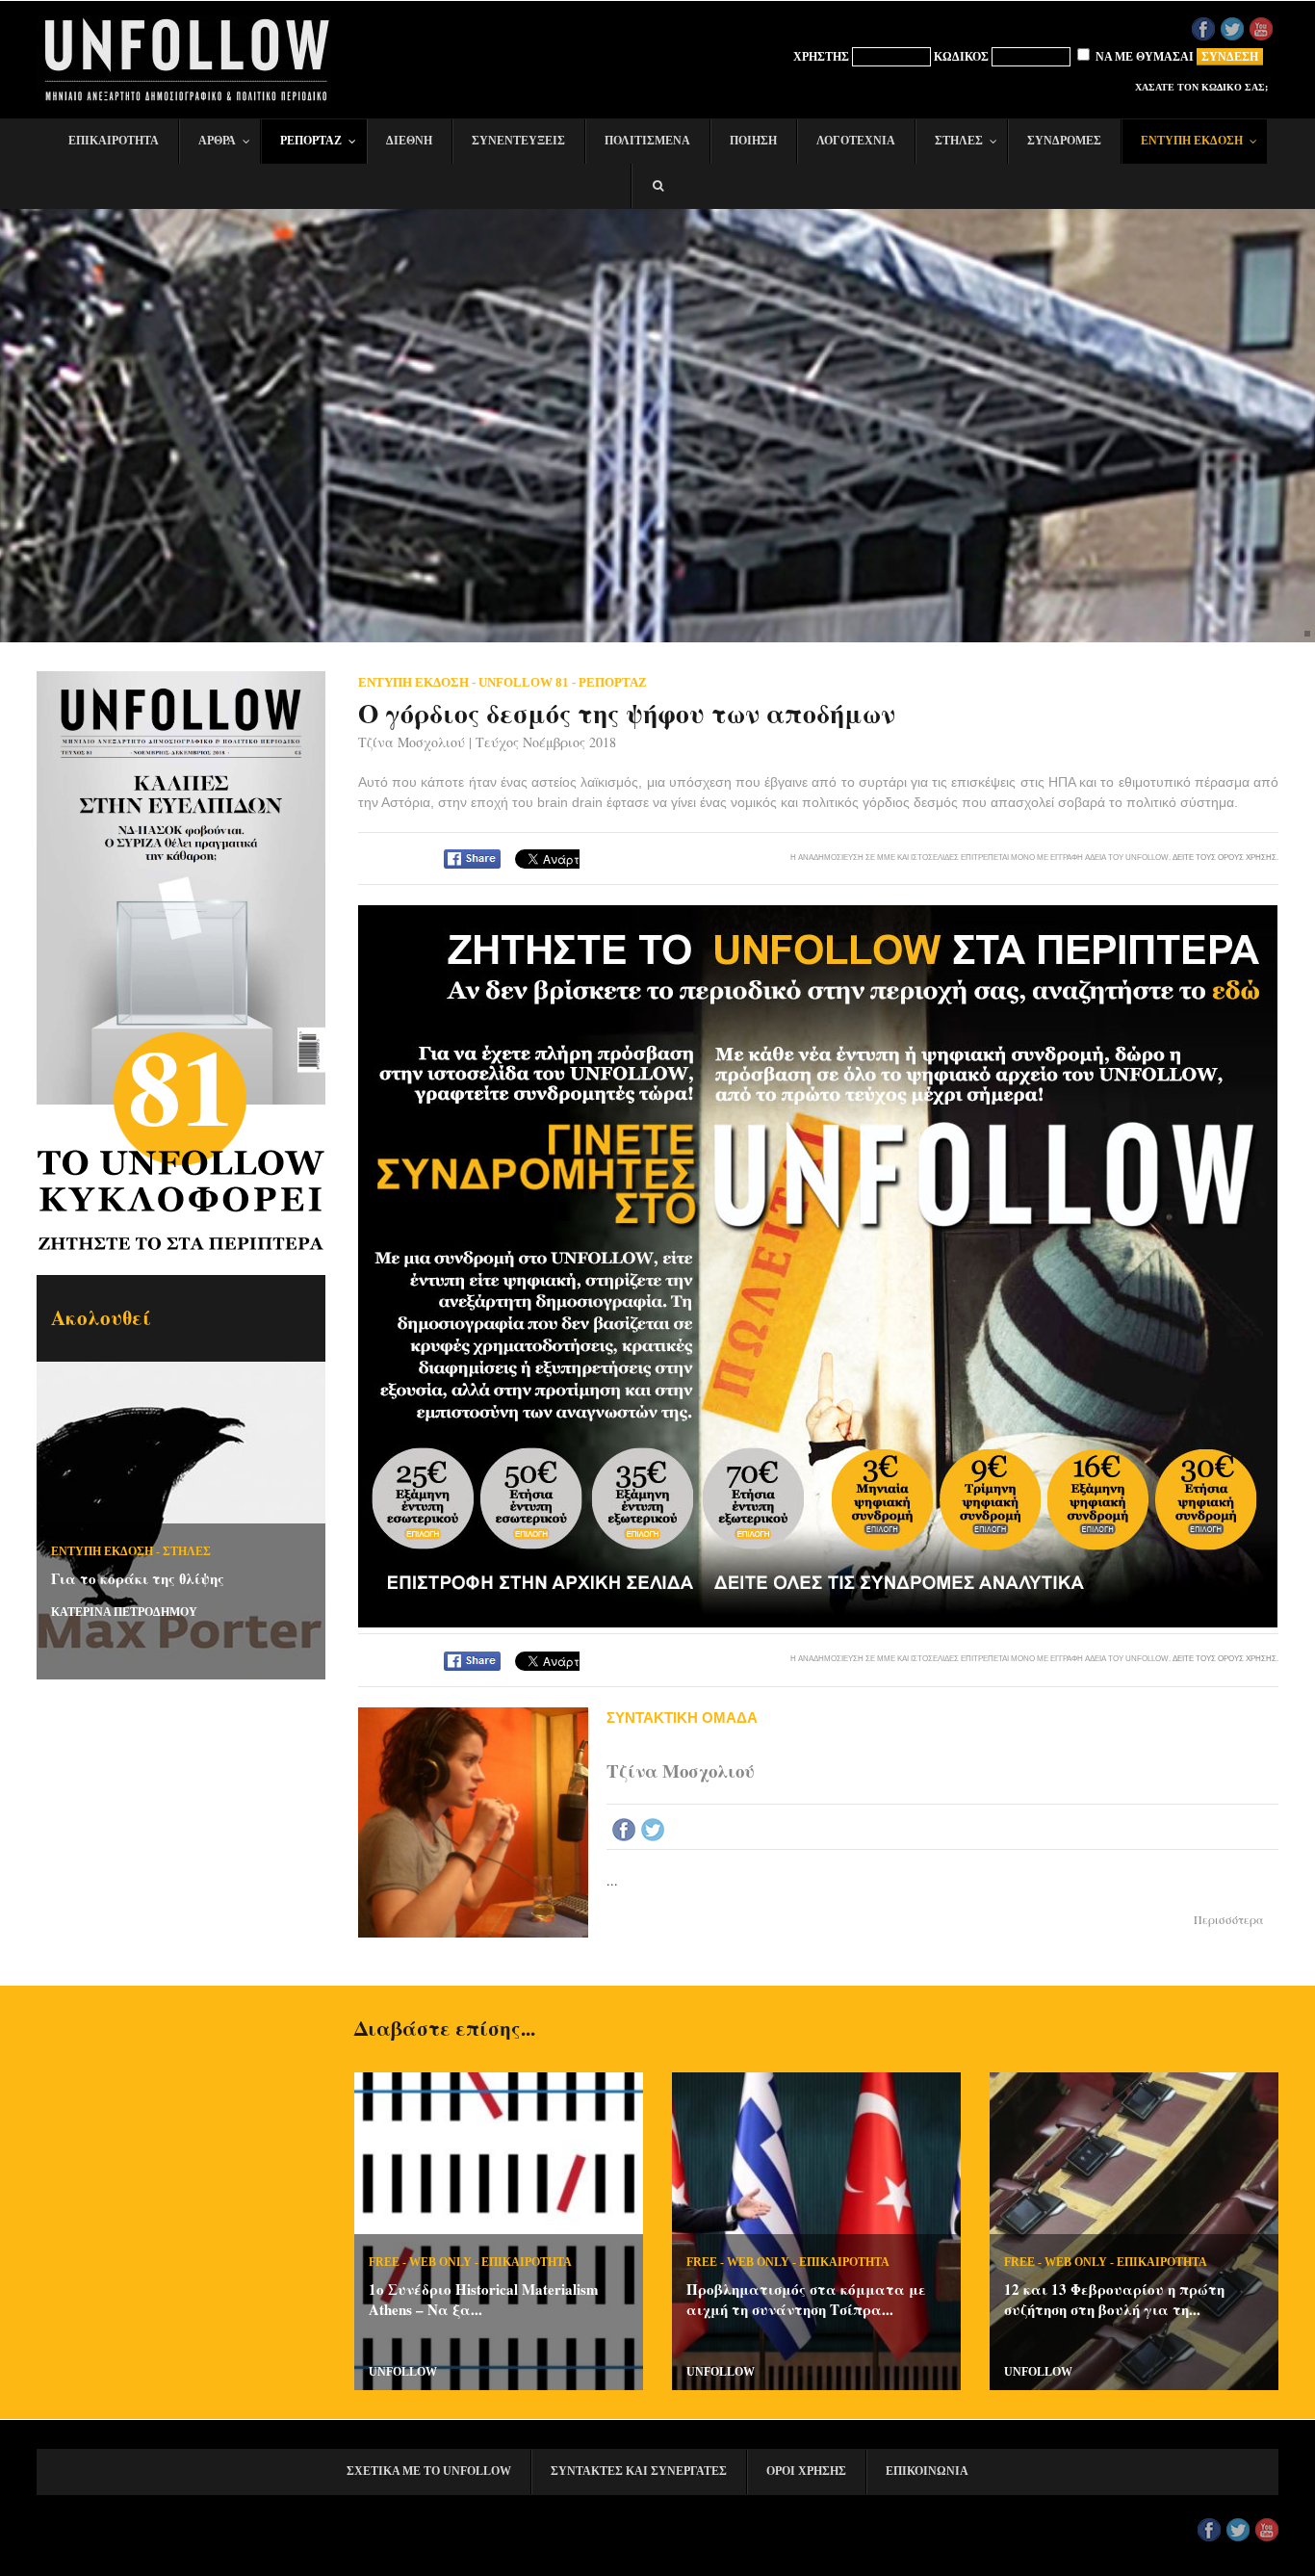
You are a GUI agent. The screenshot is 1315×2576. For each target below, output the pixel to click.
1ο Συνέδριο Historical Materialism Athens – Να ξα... (484, 2299)
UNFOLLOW (403, 2372)
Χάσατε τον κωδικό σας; (1201, 87)
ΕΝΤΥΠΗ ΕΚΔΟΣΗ (102, 1551)
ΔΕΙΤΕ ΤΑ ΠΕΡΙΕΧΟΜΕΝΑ (187, 908)
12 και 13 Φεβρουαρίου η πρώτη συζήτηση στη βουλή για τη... (1114, 2299)
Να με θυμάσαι (1143, 57)
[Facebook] (624, 1830)
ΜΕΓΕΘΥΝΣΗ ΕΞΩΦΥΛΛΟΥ (185, 782)
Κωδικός (961, 57)
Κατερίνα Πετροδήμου (124, 1612)
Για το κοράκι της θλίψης (138, 1578)
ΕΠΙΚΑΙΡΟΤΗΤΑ (527, 2262)
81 (181, 1085)
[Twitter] (653, 1830)
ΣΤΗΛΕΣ (187, 1551)
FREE (384, 2262)
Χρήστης (821, 57)
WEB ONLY (440, 2262)
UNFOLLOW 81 (524, 682)
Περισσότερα (1229, 1919)
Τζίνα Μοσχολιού (412, 742)
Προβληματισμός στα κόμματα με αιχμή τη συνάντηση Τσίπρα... (806, 2299)
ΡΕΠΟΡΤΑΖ (613, 682)
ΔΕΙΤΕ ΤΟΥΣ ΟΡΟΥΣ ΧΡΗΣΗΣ (1225, 857)
